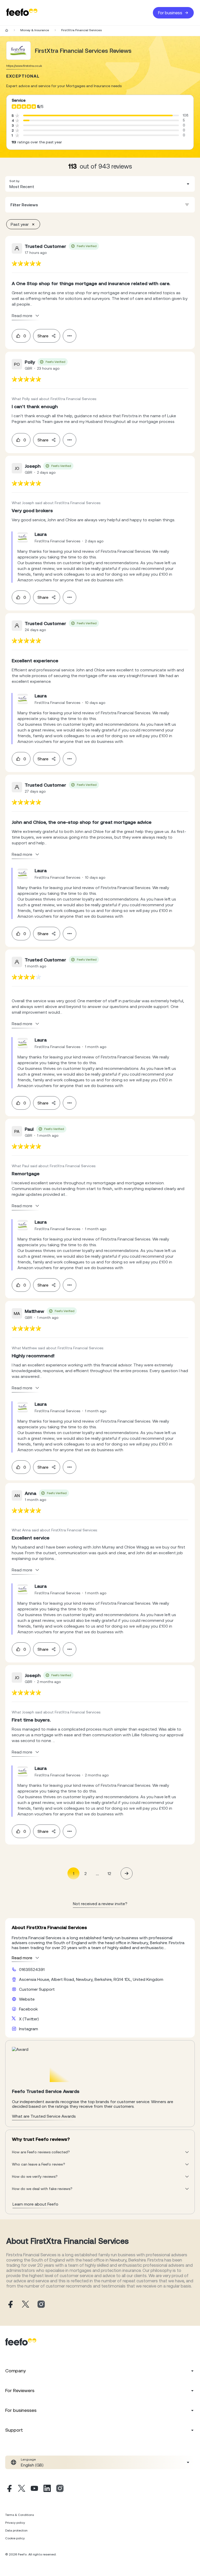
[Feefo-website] (22, 13)
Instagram (29, 2029)
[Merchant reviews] (18, 51)
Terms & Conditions (20, 2515)
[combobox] (100, 184)
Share (43, 336)
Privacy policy (15, 2523)
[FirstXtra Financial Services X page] (26, 2305)
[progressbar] (98, 115)
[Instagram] (60, 2489)
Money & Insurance (35, 30)
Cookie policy (15, 2538)
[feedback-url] (26, 263)
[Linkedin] (47, 2489)
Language (28, 2459)
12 (109, 1873)
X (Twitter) (29, 2019)
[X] (22, 2489)
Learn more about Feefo (35, 2204)
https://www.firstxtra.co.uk (24, 66)
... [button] (97, 1873)
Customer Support (37, 1989)
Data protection (16, 2530)
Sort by (14, 181)
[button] (100, 184)
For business (170, 13)
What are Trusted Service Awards (44, 2116)
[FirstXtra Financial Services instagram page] (41, 2305)
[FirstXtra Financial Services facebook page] (10, 2305)
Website (27, 1999)
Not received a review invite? (100, 1904)
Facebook (28, 2009)
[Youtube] (34, 2489)
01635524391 (32, 1969)
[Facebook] (9, 2489)
